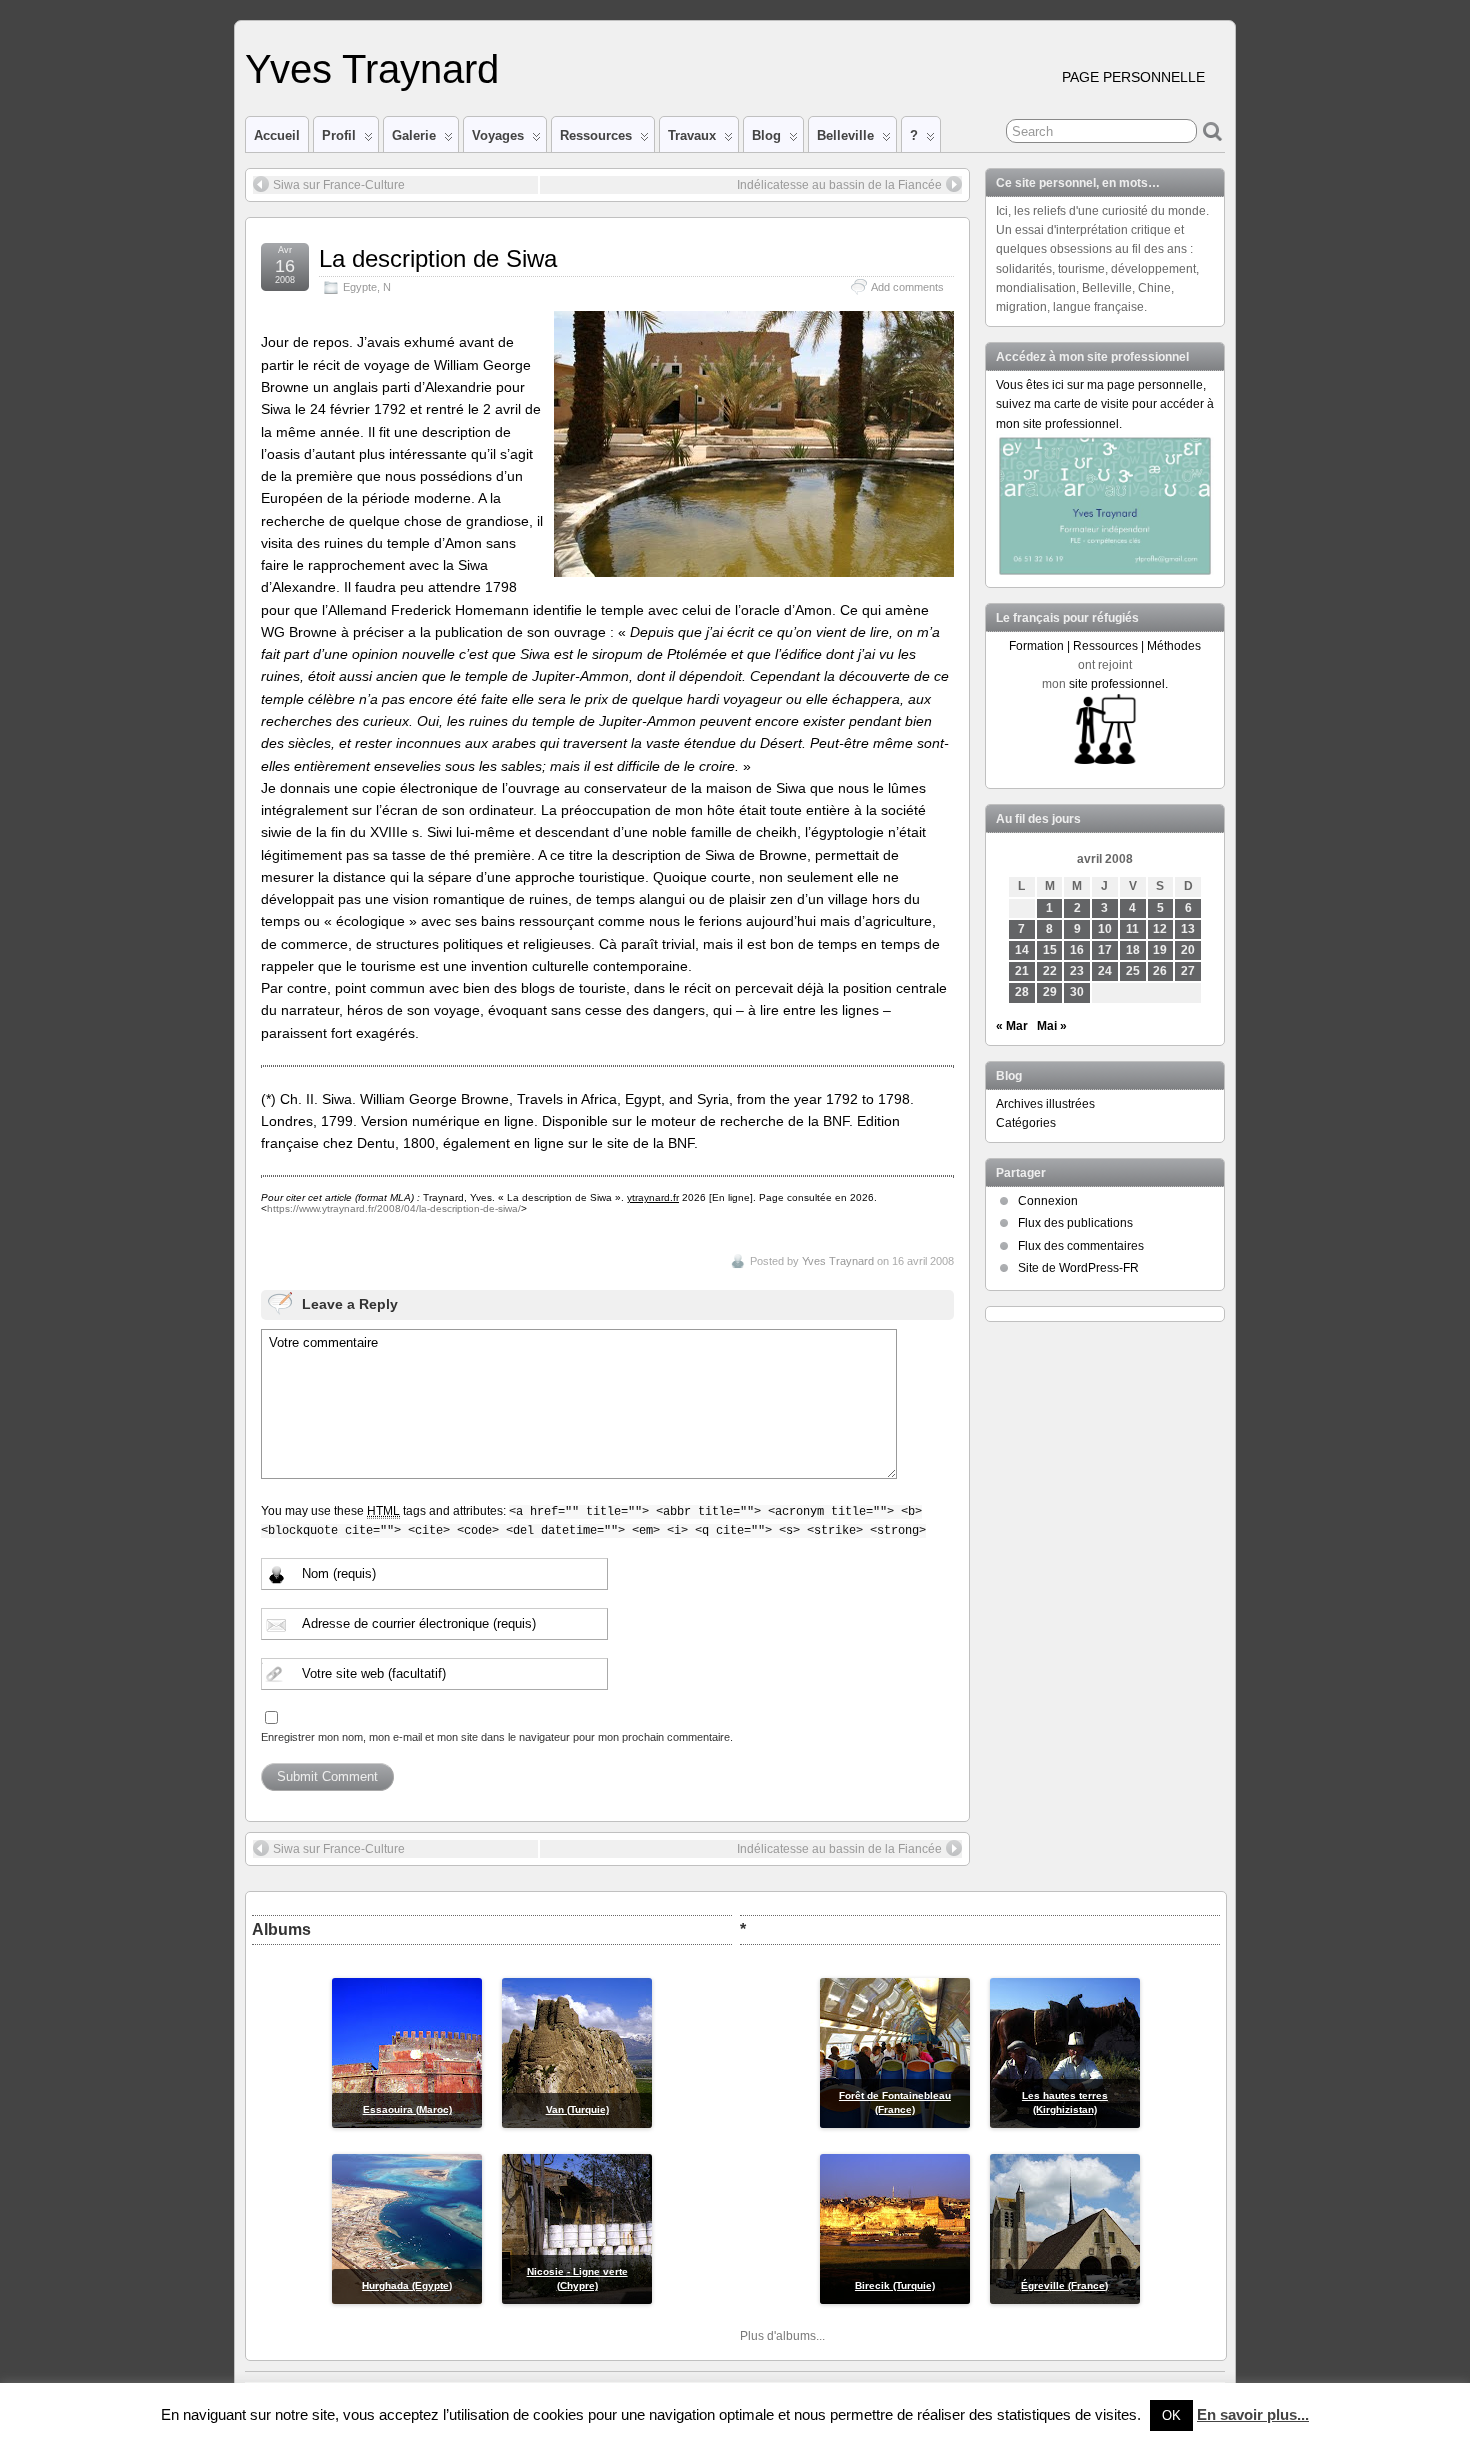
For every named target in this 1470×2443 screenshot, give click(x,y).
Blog (766, 135)
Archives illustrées (1045, 1104)
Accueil (277, 135)
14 (1022, 950)
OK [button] (1171, 2415)
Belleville (845, 135)
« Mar (1012, 1026)
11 (1132, 929)
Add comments (907, 287)
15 (1050, 950)
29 (1050, 992)
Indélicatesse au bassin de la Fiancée (839, 185)
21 (1022, 971)
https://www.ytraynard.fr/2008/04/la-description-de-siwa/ (394, 1208)
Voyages (498, 135)
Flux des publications (1075, 1223)
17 (1105, 950)
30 (1077, 992)
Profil (339, 135)
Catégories (1026, 1123)
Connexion (1048, 1201)
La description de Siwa (438, 258)
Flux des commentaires (1081, 1246)
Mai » (1052, 1026)
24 (1105, 971)
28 (1022, 992)
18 (1133, 950)
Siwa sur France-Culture (339, 185)
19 (1160, 950)
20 (1188, 950)
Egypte (360, 287)
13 (1188, 929)
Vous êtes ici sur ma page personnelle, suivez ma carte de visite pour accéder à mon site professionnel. (1105, 404)
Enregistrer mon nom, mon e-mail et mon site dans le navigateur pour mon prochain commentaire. (497, 1737)
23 (1077, 971)
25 (1133, 971)
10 (1105, 929)
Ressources (596, 135)
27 (1188, 971)
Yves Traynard (372, 69)
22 (1050, 971)
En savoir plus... (1253, 2414)
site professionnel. (1118, 684)
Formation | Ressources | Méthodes (1105, 646)
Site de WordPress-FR (1078, 1268)
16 (1077, 950)
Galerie (414, 135)
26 (1160, 971)
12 (1160, 929)
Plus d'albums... (782, 2336)
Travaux (692, 135)
